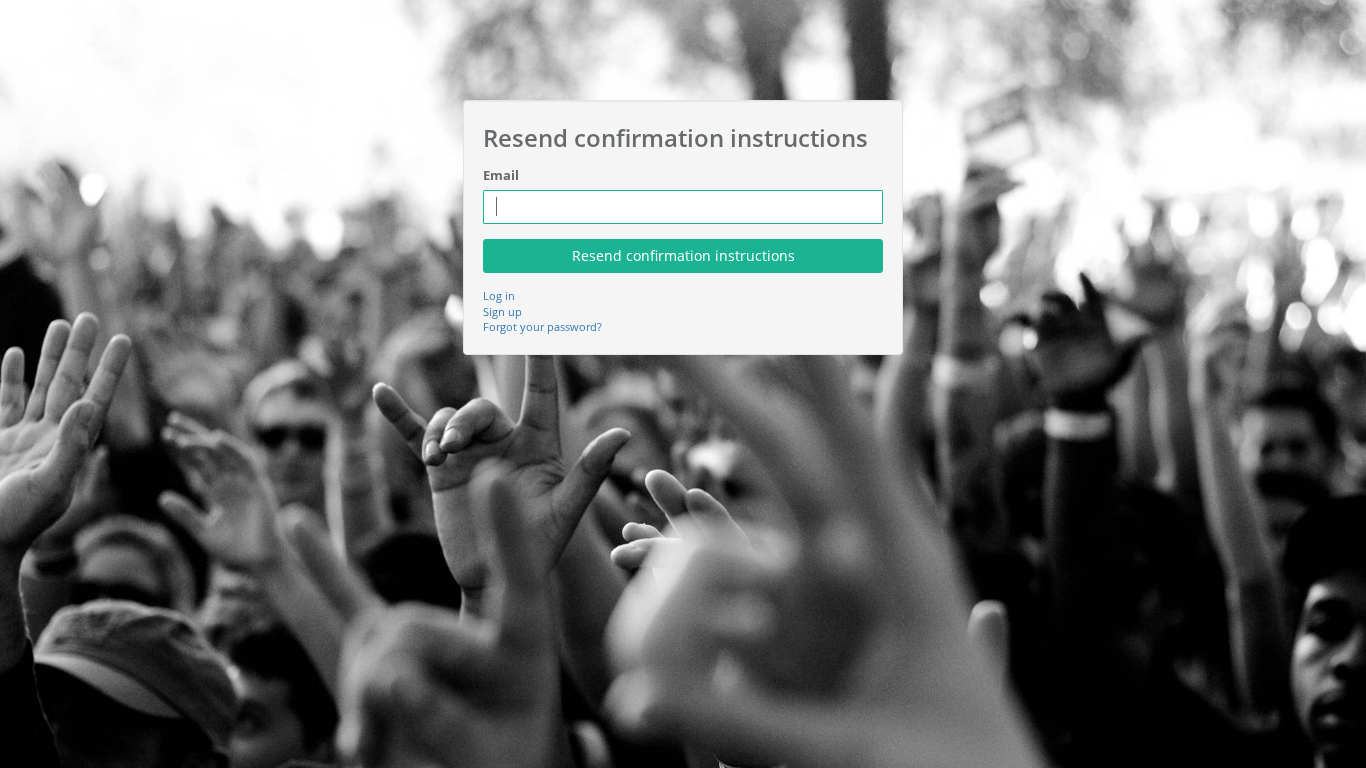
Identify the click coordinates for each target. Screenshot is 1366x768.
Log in (499, 295)
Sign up (502, 311)
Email (501, 175)
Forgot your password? (542, 326)
